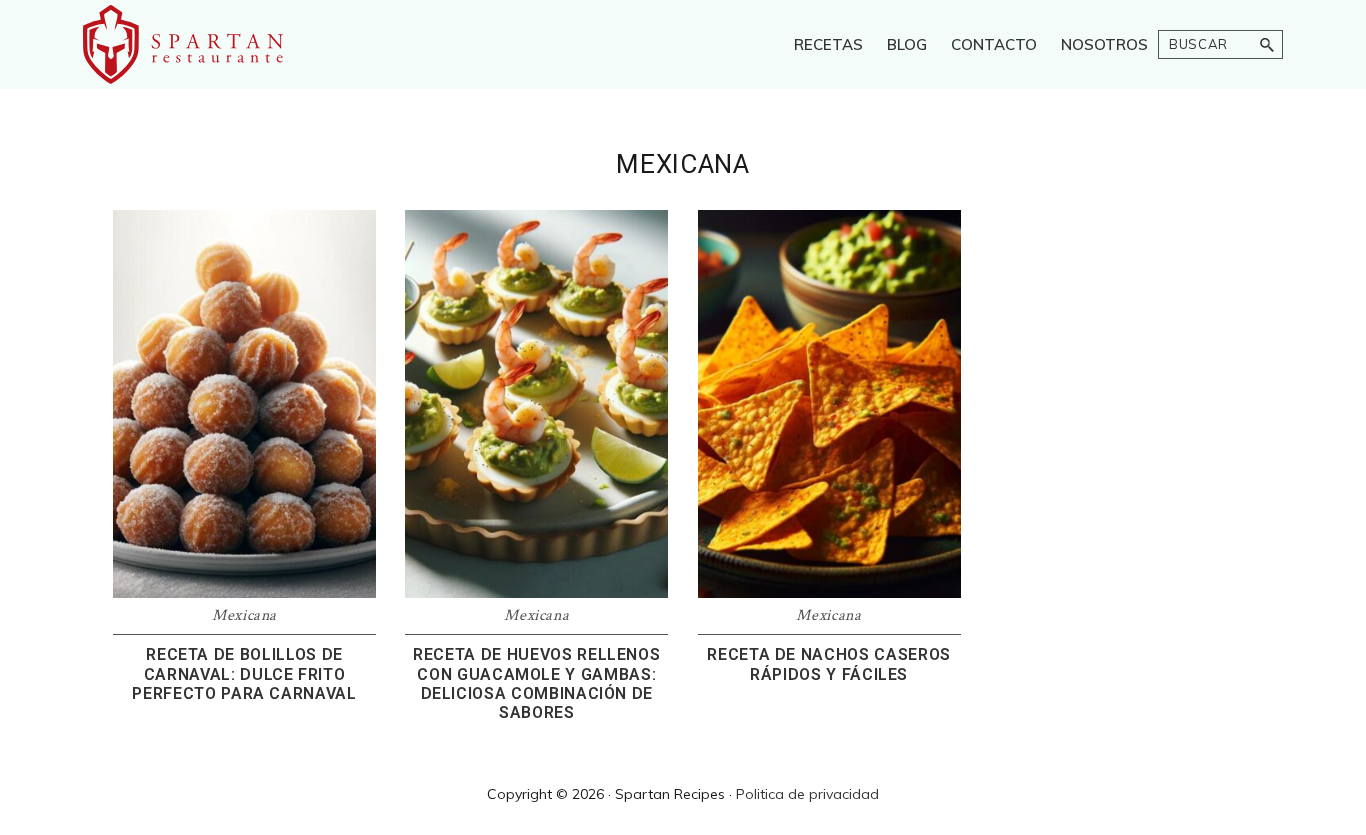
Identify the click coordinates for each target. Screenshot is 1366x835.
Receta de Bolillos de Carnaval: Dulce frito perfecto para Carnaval (244, 673)
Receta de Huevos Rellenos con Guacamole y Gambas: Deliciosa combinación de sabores (536, 683)
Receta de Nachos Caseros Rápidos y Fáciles (829, 664)
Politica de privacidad (807, 794)
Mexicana (244, 615)
